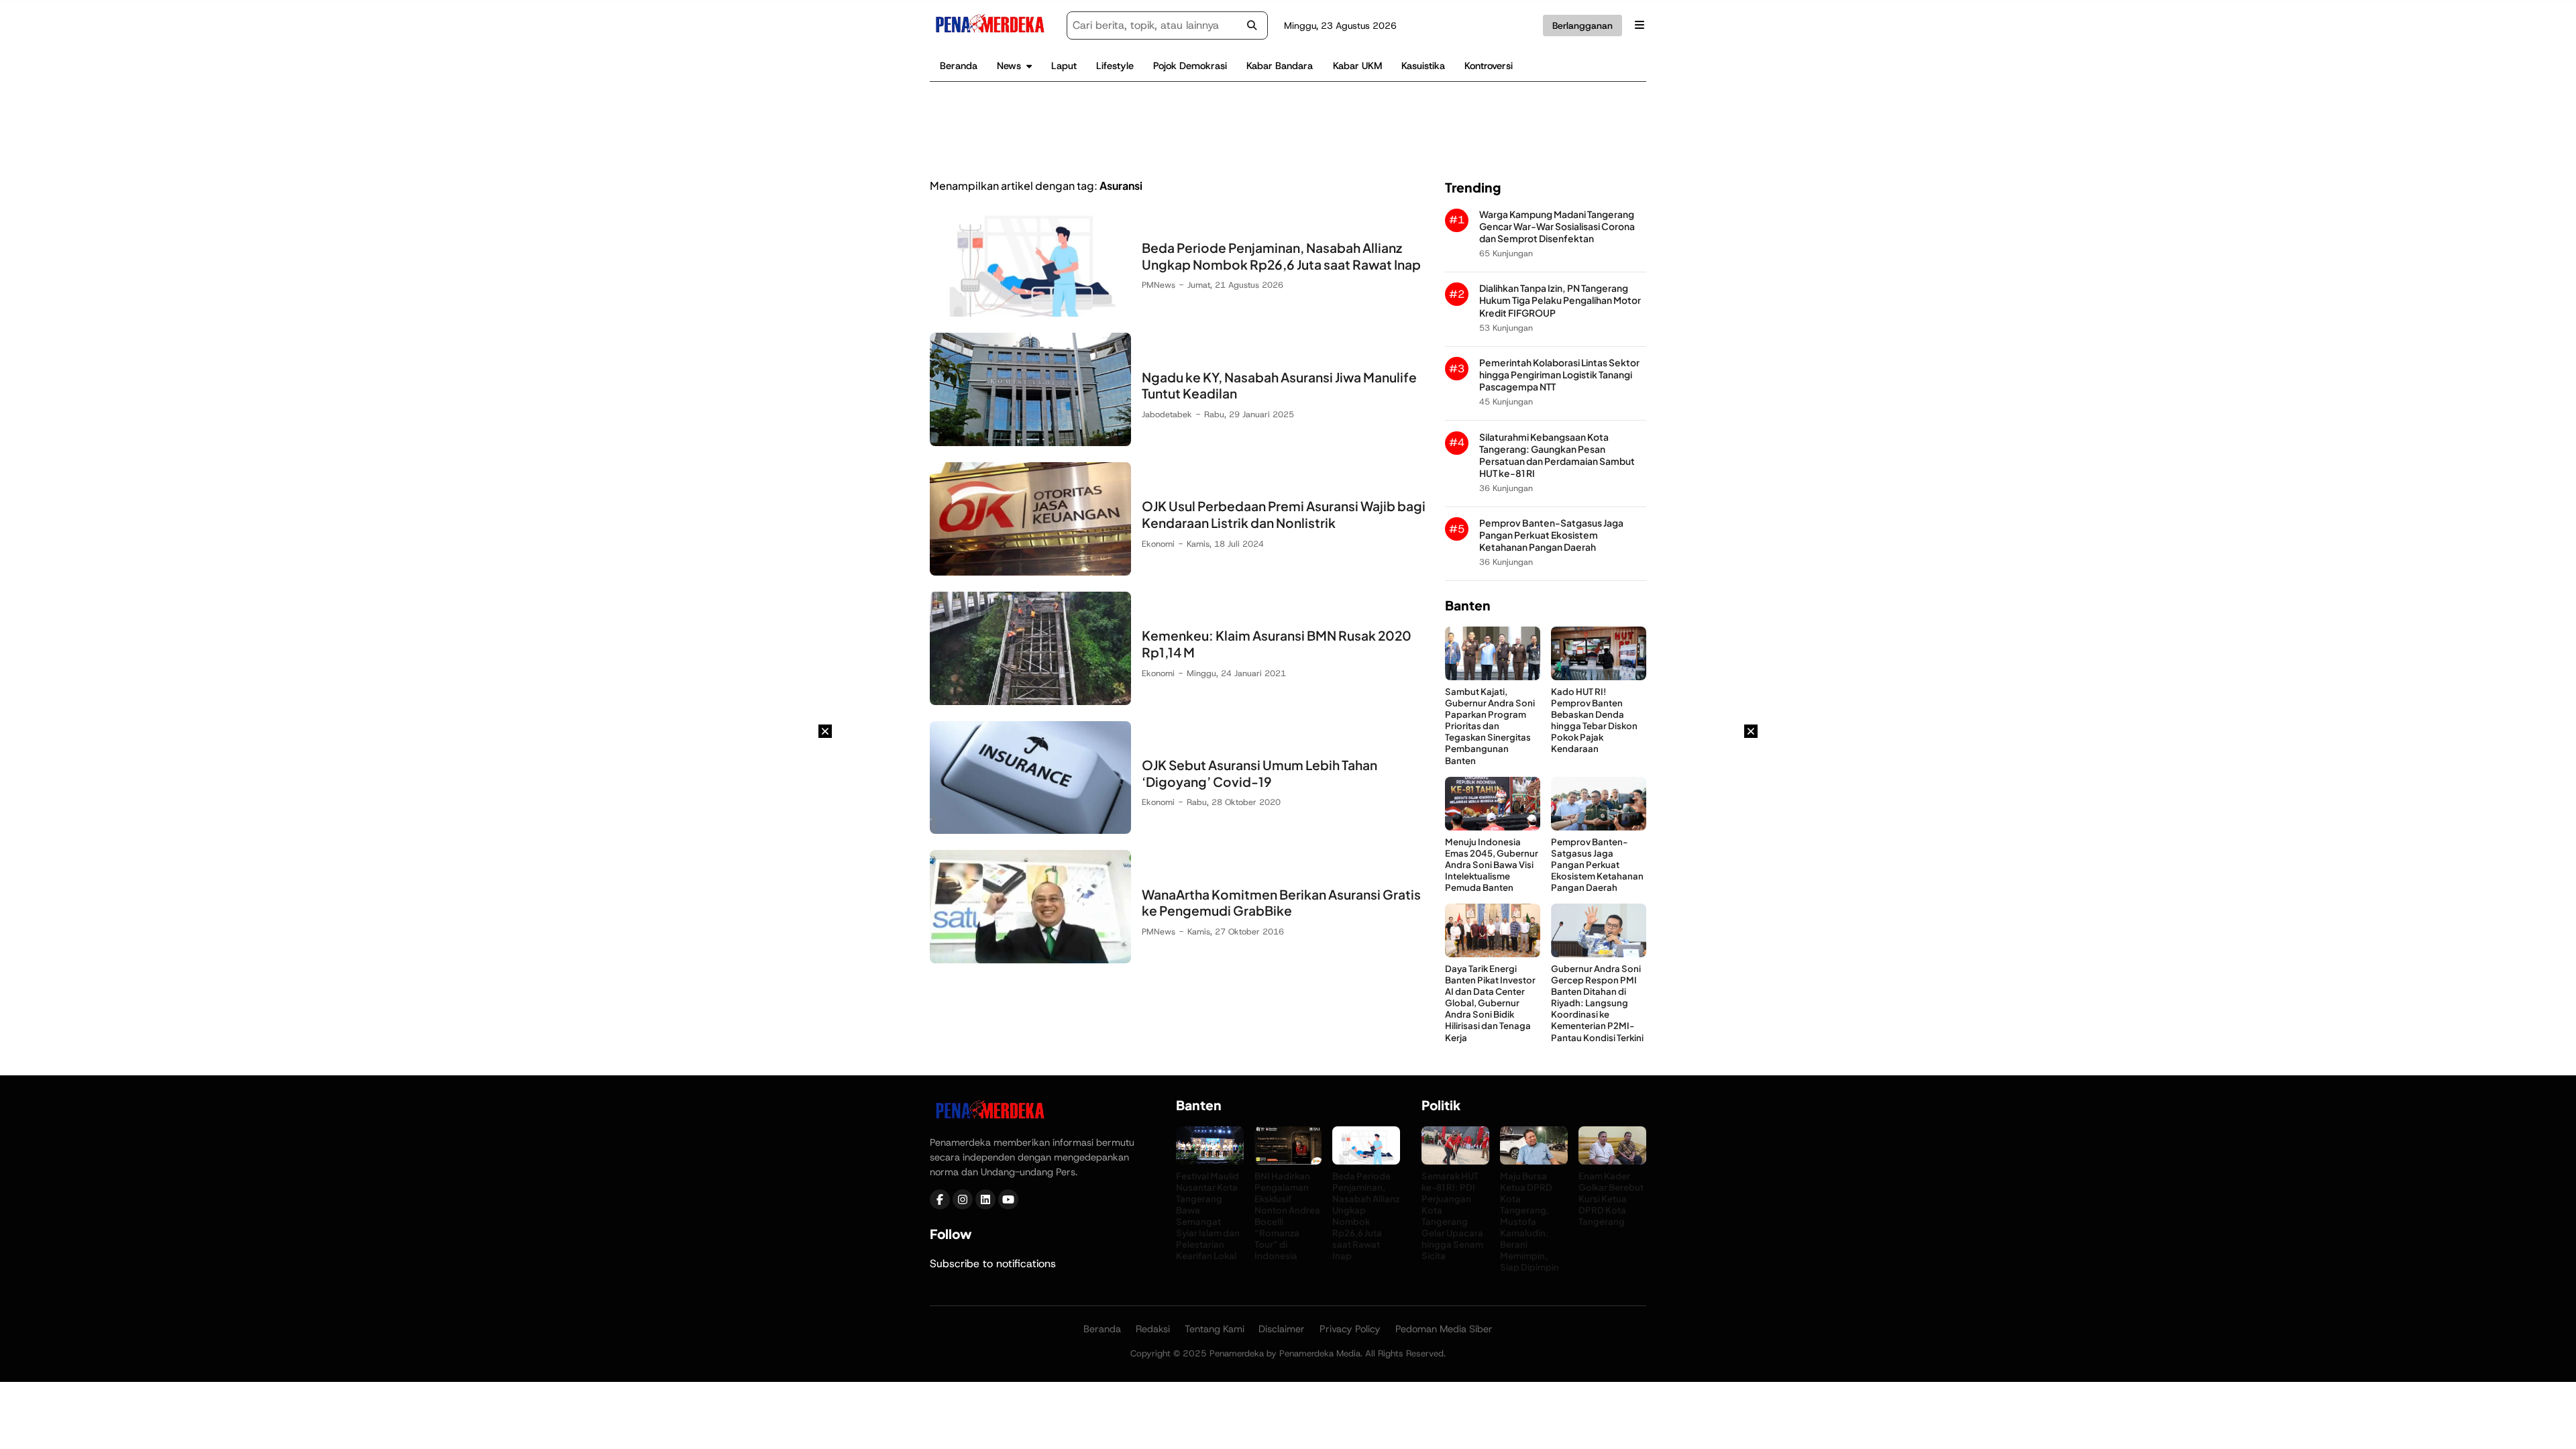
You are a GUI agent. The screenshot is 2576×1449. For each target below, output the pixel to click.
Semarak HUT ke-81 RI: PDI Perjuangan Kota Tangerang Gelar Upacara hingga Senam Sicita (1452, 1216)
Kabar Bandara (1280, 66)
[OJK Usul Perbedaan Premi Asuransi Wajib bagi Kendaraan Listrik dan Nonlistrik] (1030, 572)
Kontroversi (1489, 66)
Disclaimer (1282, 1329)
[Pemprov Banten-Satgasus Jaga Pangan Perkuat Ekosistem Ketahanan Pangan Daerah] (1599, 827)
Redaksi (1153, 1329)
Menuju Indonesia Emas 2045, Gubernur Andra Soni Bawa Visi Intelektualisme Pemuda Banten (1492, 864)
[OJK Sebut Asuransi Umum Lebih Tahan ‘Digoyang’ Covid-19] (1030, 830)
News (1009, 66)
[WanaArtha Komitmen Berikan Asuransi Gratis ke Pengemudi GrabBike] (1030, 960)
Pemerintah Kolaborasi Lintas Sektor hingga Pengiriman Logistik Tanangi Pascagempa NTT (1559, 375)
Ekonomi (1158, 544)
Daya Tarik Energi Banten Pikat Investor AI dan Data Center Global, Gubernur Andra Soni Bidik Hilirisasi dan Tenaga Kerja (1490, 1003)
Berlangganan (1582, 25)
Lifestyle (1115, 66)
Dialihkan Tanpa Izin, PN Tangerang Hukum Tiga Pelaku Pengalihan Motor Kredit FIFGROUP (1560, 300)
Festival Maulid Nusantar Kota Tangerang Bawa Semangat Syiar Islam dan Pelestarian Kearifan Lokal (1208, 1216)
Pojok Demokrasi (1190, 66)
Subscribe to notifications (993, 1264)
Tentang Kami (1215, 1329)
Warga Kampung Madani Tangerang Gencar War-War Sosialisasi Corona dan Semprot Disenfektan (1557, 226)
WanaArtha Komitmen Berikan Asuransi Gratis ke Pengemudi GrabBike (1281, 903)
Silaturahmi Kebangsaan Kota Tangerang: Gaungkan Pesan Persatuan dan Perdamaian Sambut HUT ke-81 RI (1557, 455)
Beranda (959, 66)
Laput (1064, 66)
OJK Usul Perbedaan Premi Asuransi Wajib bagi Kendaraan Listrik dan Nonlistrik (1284, 514)
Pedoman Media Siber (1444, 1329)
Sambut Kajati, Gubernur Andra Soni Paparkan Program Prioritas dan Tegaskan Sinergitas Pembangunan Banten (1490, 726)
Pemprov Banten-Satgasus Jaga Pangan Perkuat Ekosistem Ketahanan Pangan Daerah (1551, 535)
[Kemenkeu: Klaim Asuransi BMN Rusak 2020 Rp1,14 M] (1030, 701)
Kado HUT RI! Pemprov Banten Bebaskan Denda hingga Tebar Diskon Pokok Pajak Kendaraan (1594, 720)
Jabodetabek (1167, 414)
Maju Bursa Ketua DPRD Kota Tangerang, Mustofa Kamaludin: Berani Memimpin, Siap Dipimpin (1529, 1222)
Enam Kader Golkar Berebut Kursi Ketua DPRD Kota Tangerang (1611, 1198)
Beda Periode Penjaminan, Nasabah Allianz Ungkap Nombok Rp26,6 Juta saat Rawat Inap (1281, 256)
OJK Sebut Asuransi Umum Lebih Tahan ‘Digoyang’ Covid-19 (1259, 773)
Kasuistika (1423, 66)
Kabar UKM (1357, 66)
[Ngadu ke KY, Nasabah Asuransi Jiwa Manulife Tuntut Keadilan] (1030, 442)
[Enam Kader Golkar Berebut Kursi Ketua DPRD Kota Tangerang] (1612, 1161)
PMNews (1159, 285)
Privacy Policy (1350, 1329)
